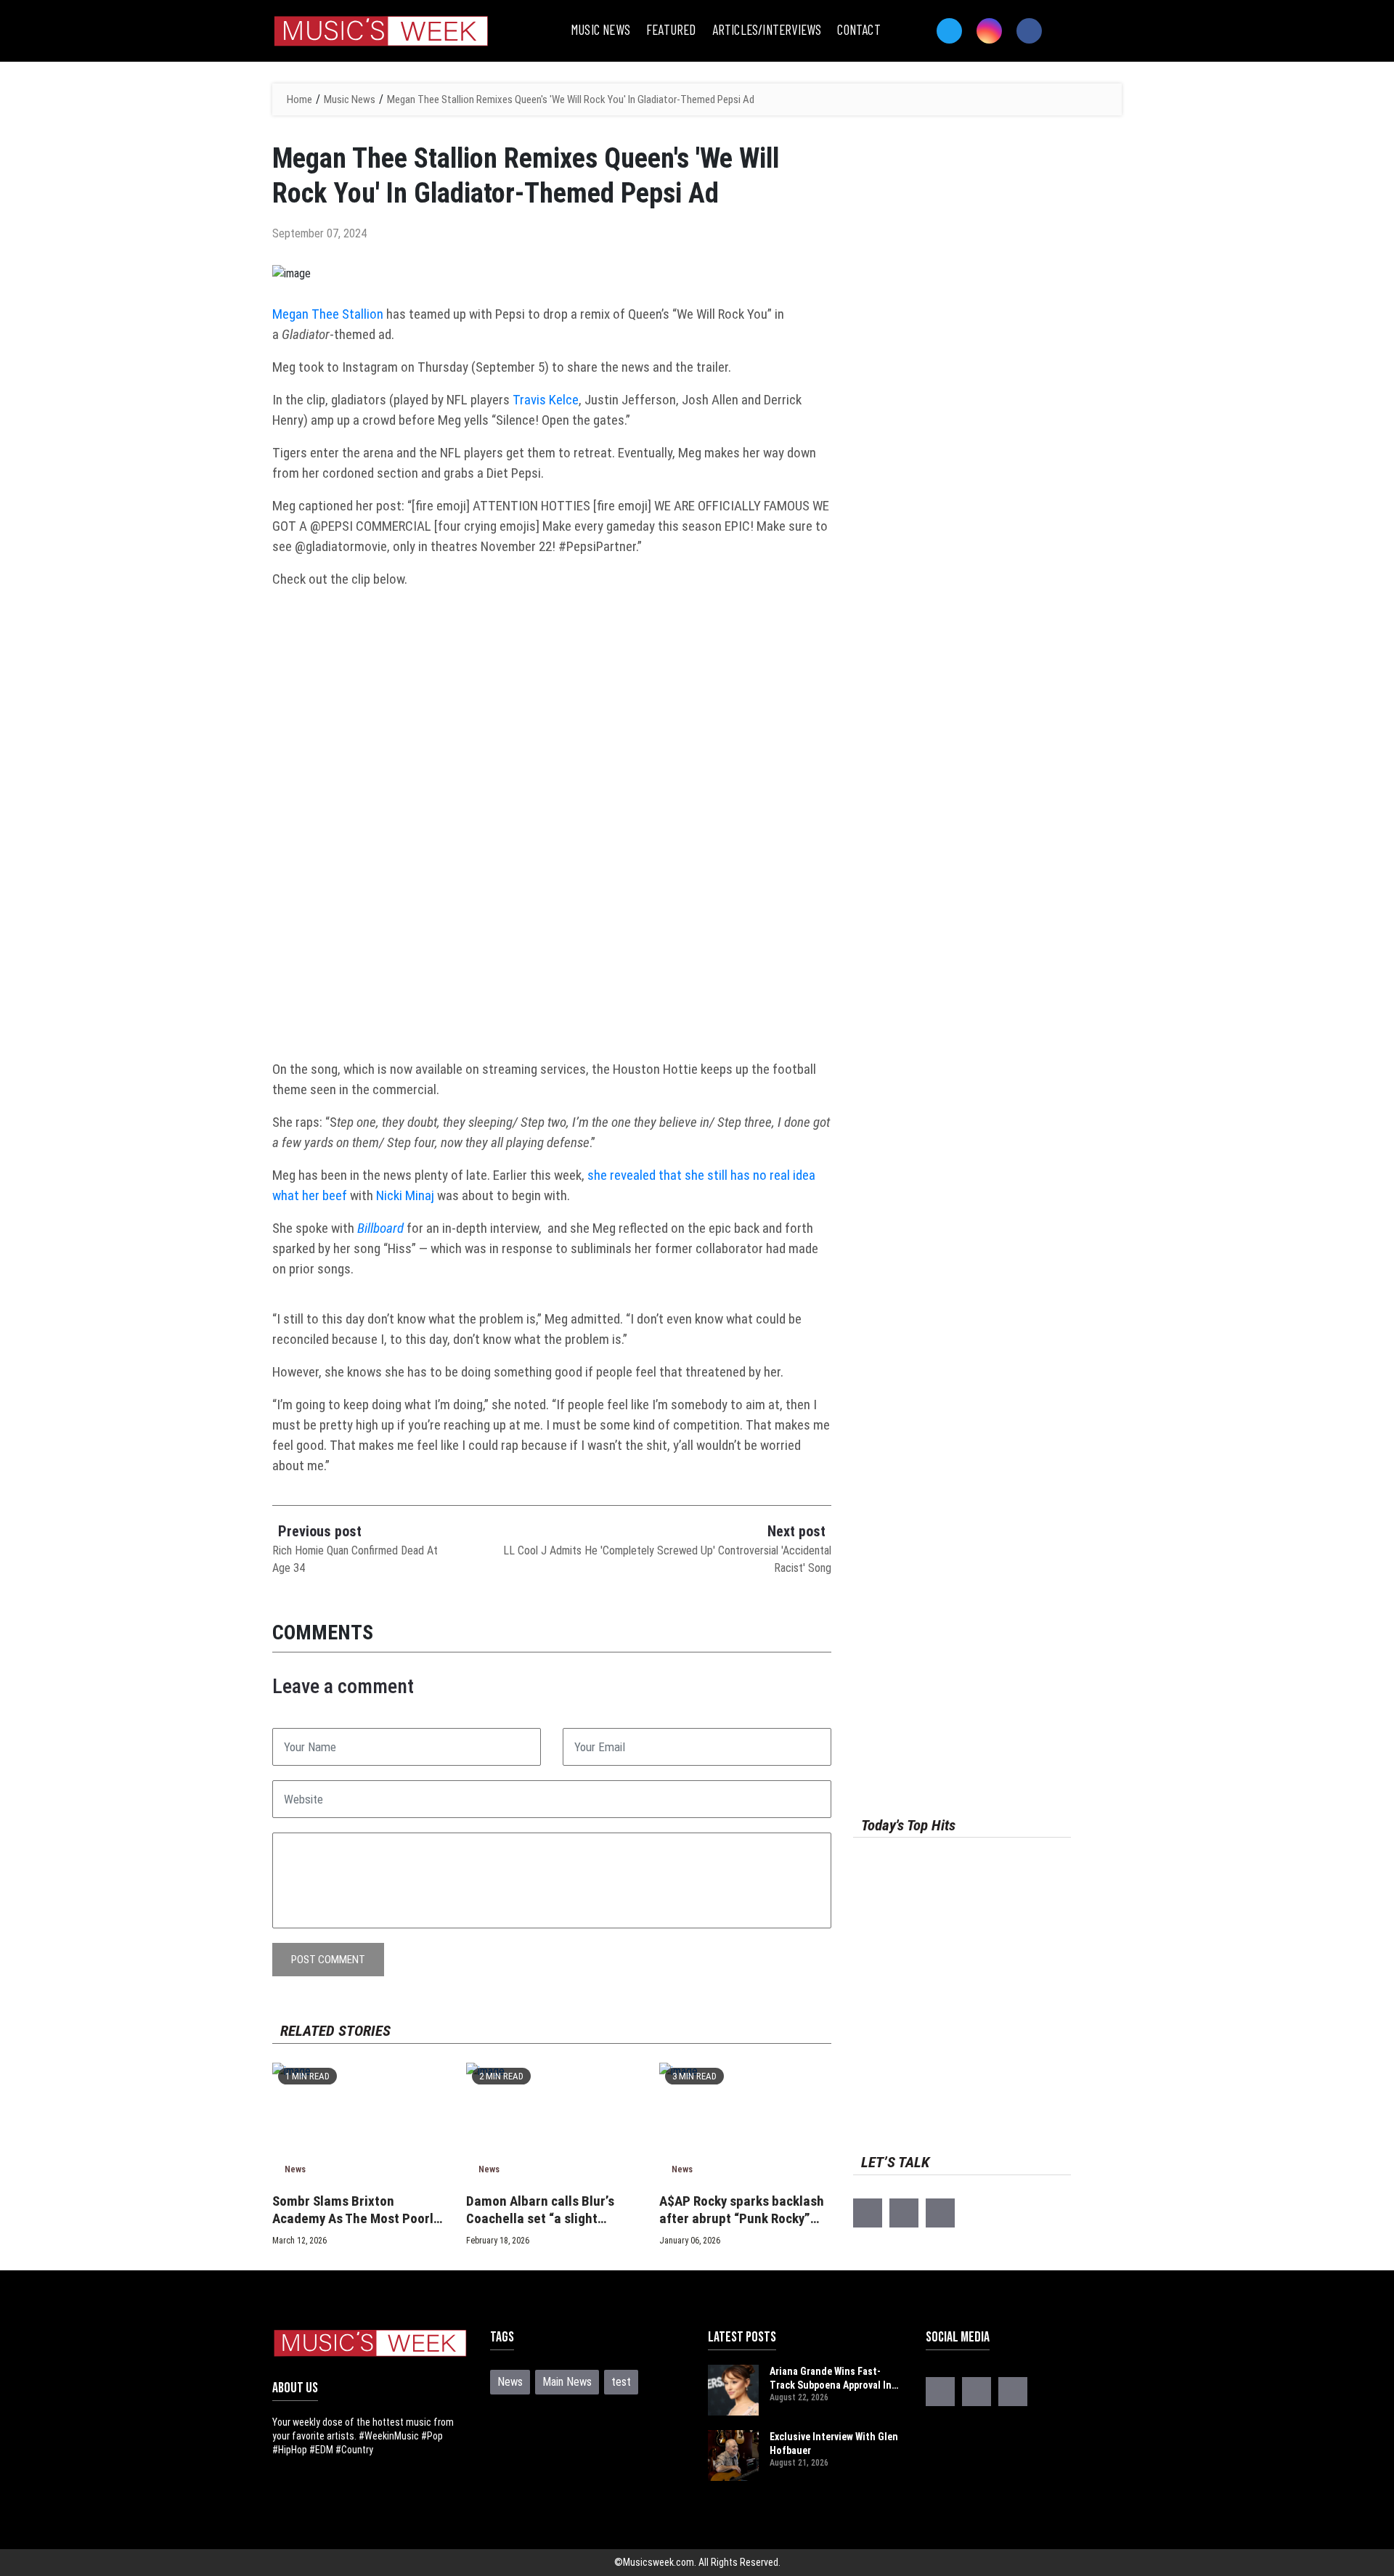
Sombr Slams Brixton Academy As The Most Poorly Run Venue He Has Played (356, 2210)
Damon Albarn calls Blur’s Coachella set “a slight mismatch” (540, 2210)
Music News (350, 99)
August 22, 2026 (799, 2397)
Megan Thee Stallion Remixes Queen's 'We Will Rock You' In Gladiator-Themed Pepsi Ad (571, 99)
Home (299, 99)
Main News (567, 2382)
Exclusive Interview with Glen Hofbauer (834, 2443)
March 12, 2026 (299, 2241)
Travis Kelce (546, 400)
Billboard (380, 1228)
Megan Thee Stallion (328, 314)
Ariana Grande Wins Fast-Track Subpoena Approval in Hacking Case (831, 2379)
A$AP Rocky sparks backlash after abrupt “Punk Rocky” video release (742, 2210)
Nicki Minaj (405, 1195)
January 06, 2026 (690, 2241)
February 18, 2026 (498, 2241)
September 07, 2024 (319, 233)
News (295, 2169)
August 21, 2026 (799, 2463)
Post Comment (328, 1960)
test (621, 2382)
